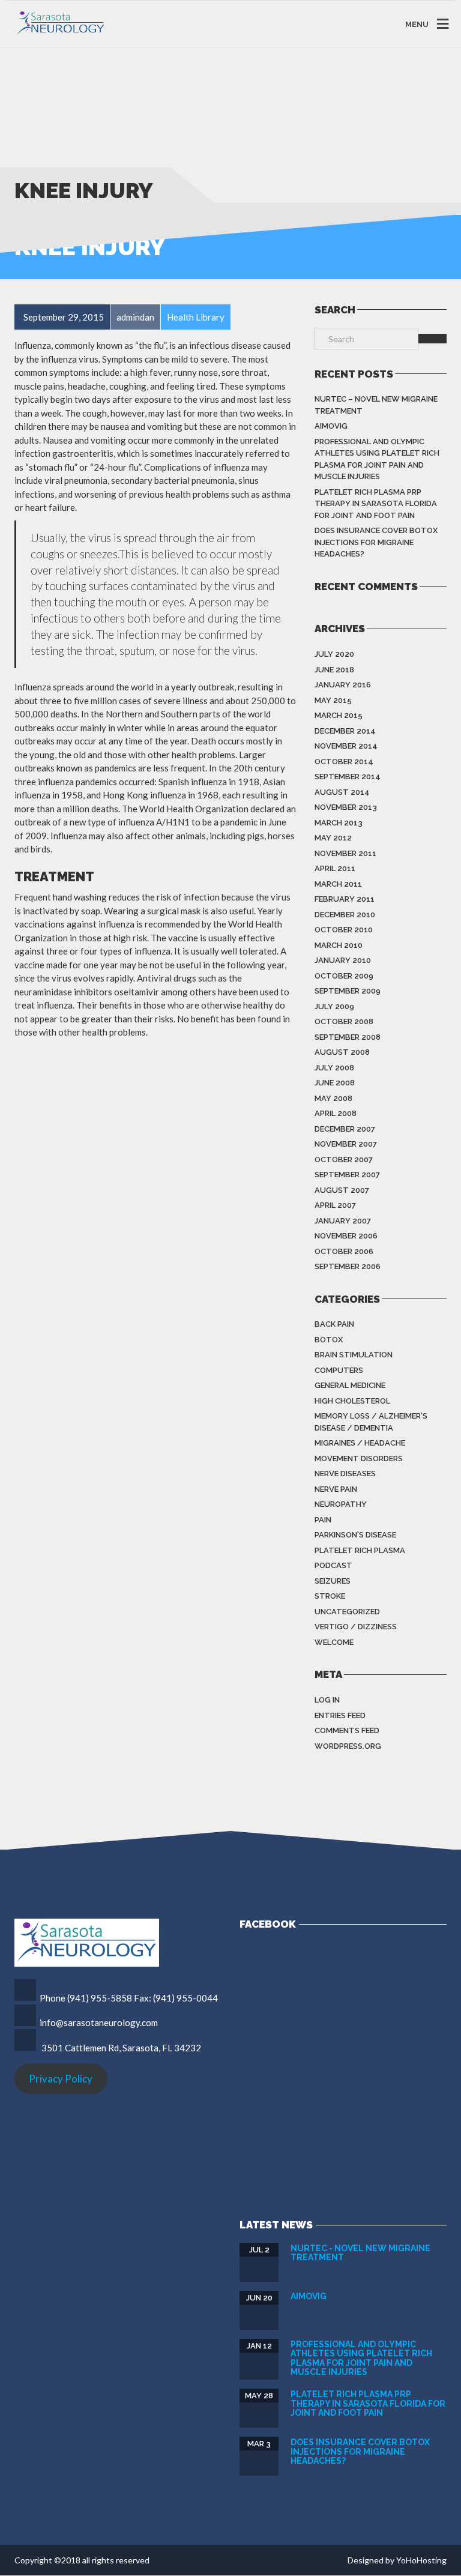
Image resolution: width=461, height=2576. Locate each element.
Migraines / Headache (360, 1443)
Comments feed (347, 1730)
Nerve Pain (336, 1489)
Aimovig (331, 426)
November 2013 (346, 807)
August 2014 (342, 792)
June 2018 (334, 670)
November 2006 (346, 1236)
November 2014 (346, 746)
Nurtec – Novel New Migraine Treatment (376, 405)
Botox (329, 1340)
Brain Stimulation (354, 1355)
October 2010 (344, 930)
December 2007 (345, 1129)
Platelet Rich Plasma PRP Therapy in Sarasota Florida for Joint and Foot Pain (376, 504)
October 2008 (344, 1021)
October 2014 (344, 762)
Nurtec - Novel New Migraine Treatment (360, 2253)
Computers (339, 1370)
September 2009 (348, 991)
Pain (323, 1520)
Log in (327, 1700)
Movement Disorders (359, 1458)
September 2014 (348, 777)
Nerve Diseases (345, 1474)
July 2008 (334, 1068)
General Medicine (350, 1385)
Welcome (334, 1642)
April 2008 (336, 1113)
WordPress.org (348, 1746)
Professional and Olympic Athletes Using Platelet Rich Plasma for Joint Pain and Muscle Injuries (377, 459)
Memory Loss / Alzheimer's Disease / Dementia (371, 1422)
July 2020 (334, 654)
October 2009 (344, 976)
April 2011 (335, 868)
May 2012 (333, 838)
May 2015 (333, 700)
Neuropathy (341, 1504)
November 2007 (346, 1144)
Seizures (333, 1581)
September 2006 (348, 1266)
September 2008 (348, 1037)
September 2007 (347, 1175)
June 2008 (335, 1083)
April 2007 (335, 1205)
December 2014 (345, 731)
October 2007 (344, 1160)
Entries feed (340, 1715)
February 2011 (345, 899)
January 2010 (343, 960)
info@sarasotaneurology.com (99, 2022)
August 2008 (342, 1052)
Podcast (333, 1565)
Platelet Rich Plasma (360, 1550)
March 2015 (339, 715)
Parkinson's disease (355, 1535)
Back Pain (334, 1324)
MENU (417, 24)
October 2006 (344, 1251)
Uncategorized (347, 1612)
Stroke (330, 1596)
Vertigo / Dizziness (356, 1627)
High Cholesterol (352, 1401)
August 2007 (342, 1190)
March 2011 (338, 884)
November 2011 (345, 853)
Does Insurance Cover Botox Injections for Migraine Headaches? (376, 542)
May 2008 (333, 1098)
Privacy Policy (61, 2079)
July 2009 (334, 1006)
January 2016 (343, 685)
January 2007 (343, 1221)
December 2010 (345, 915)
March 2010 (339, 945)
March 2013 (339, 823)
